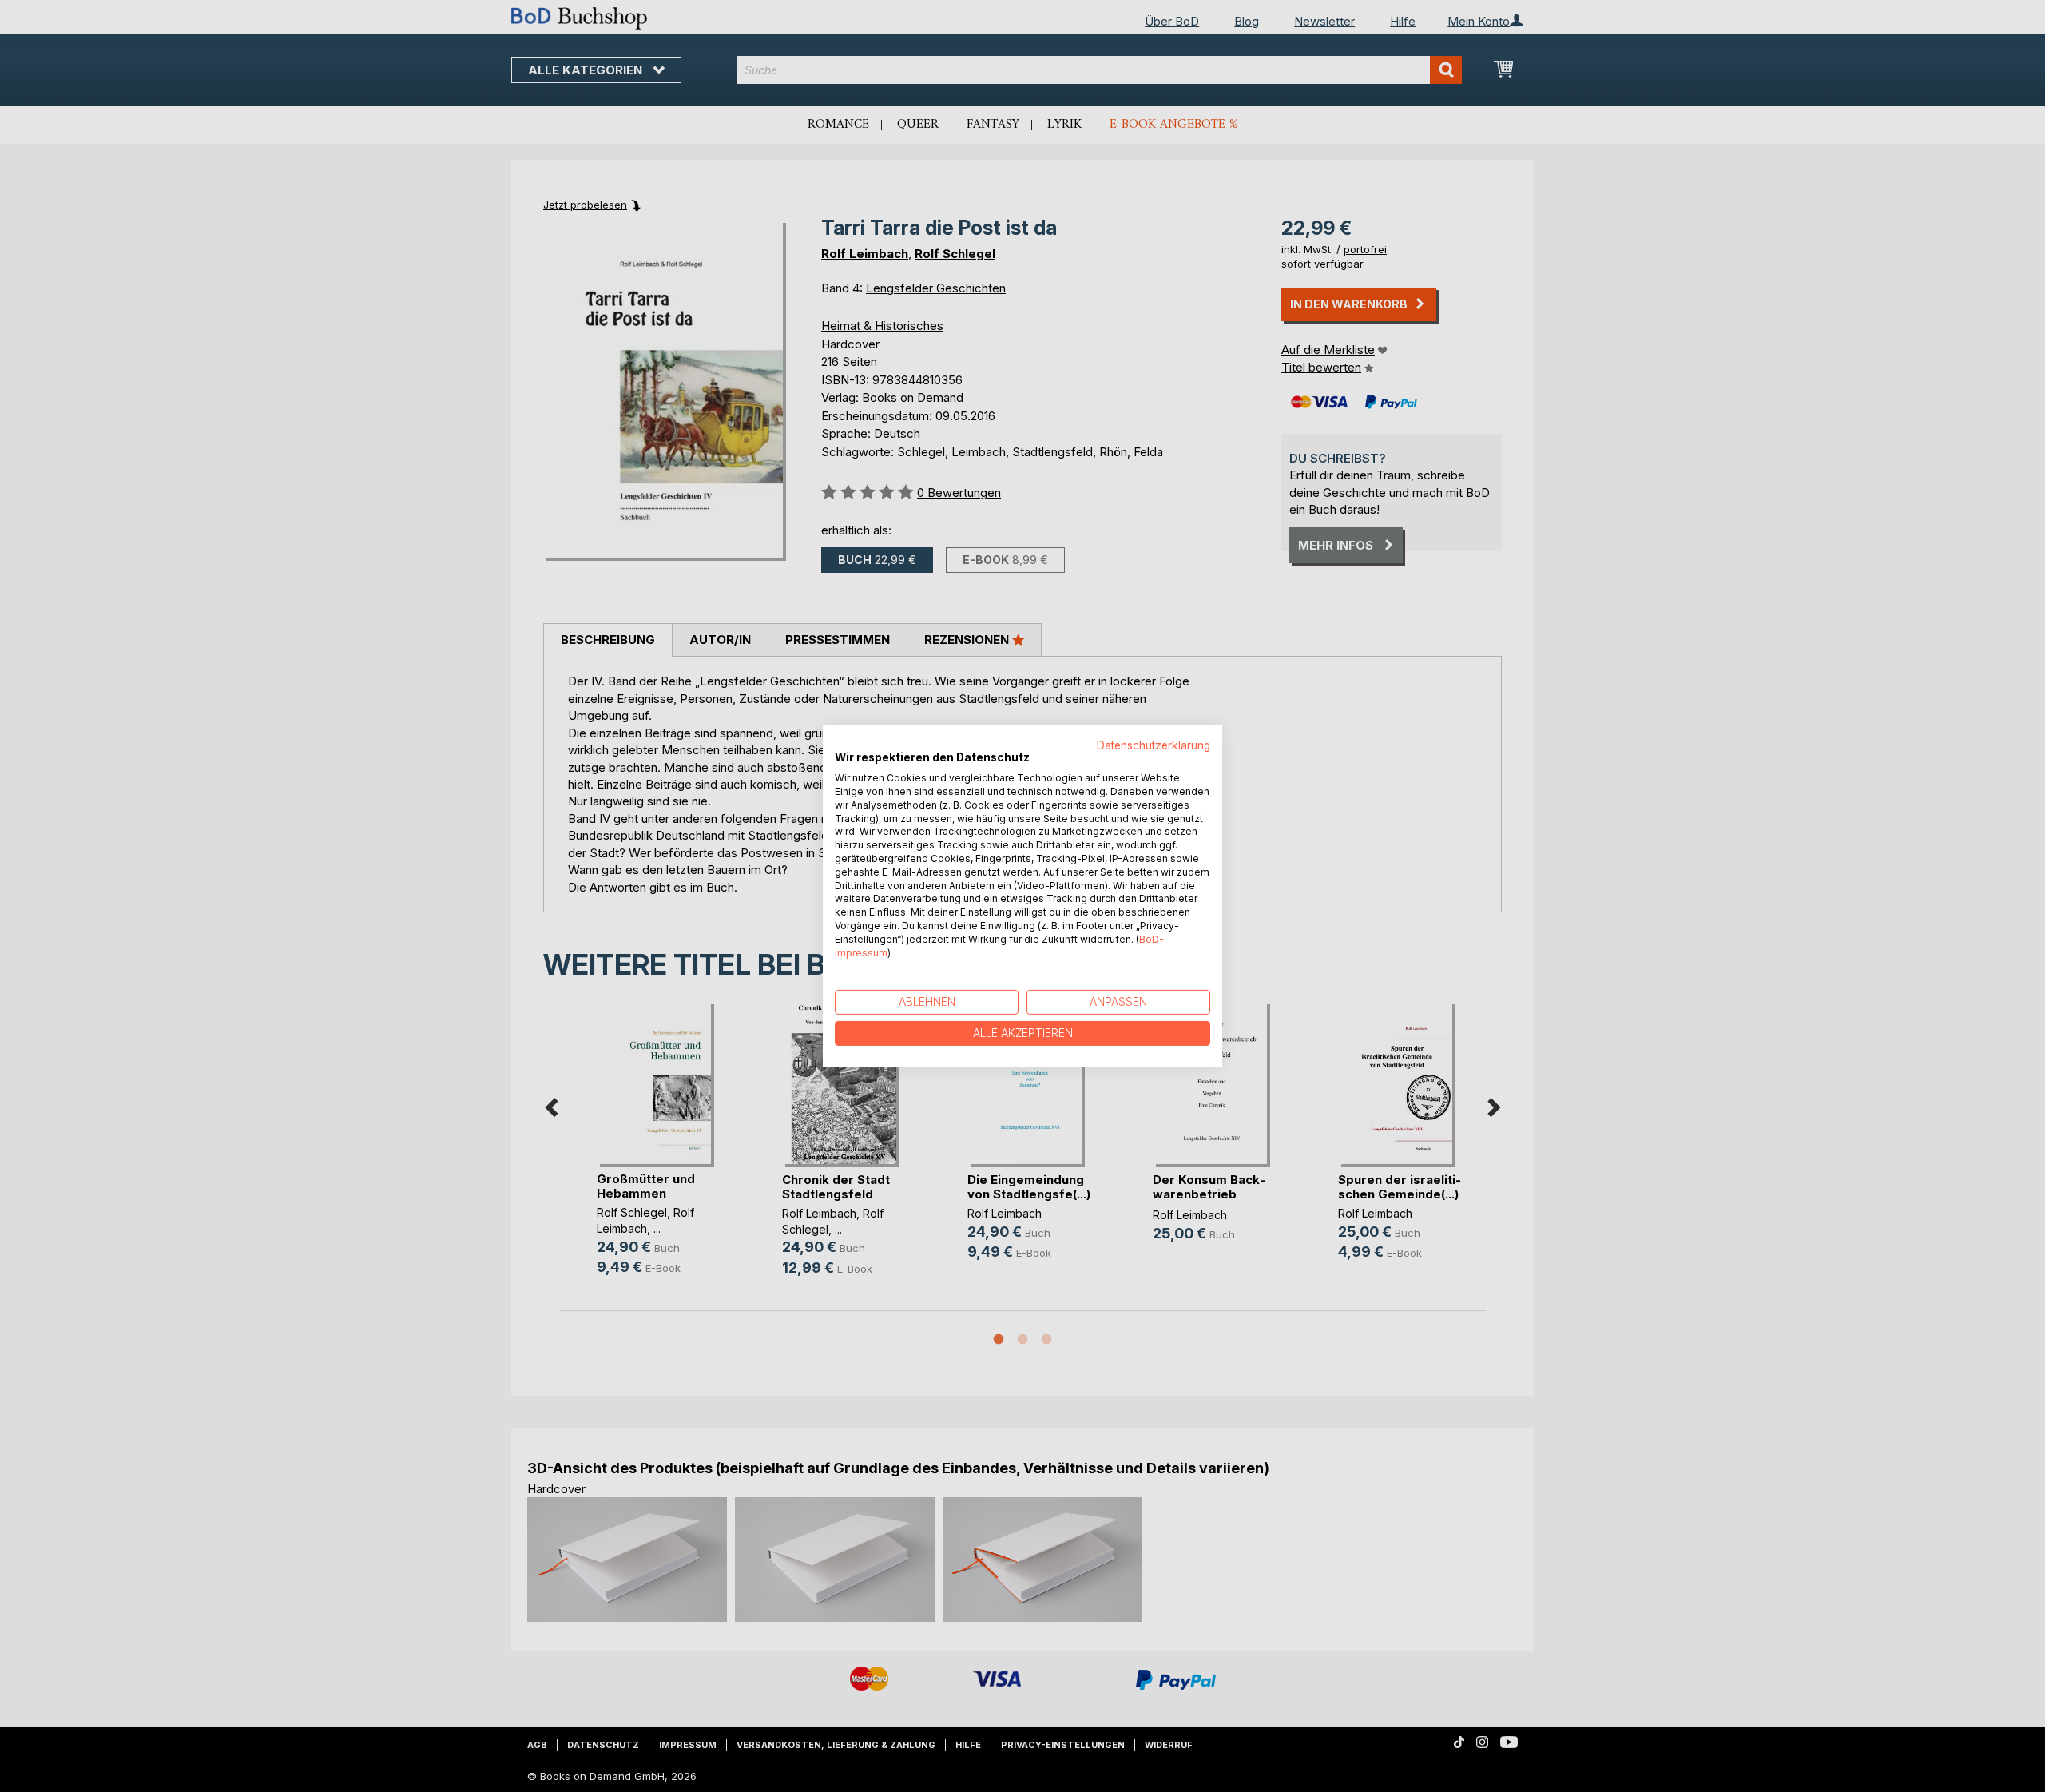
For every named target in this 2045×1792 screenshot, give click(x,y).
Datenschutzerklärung (1154, 745)
